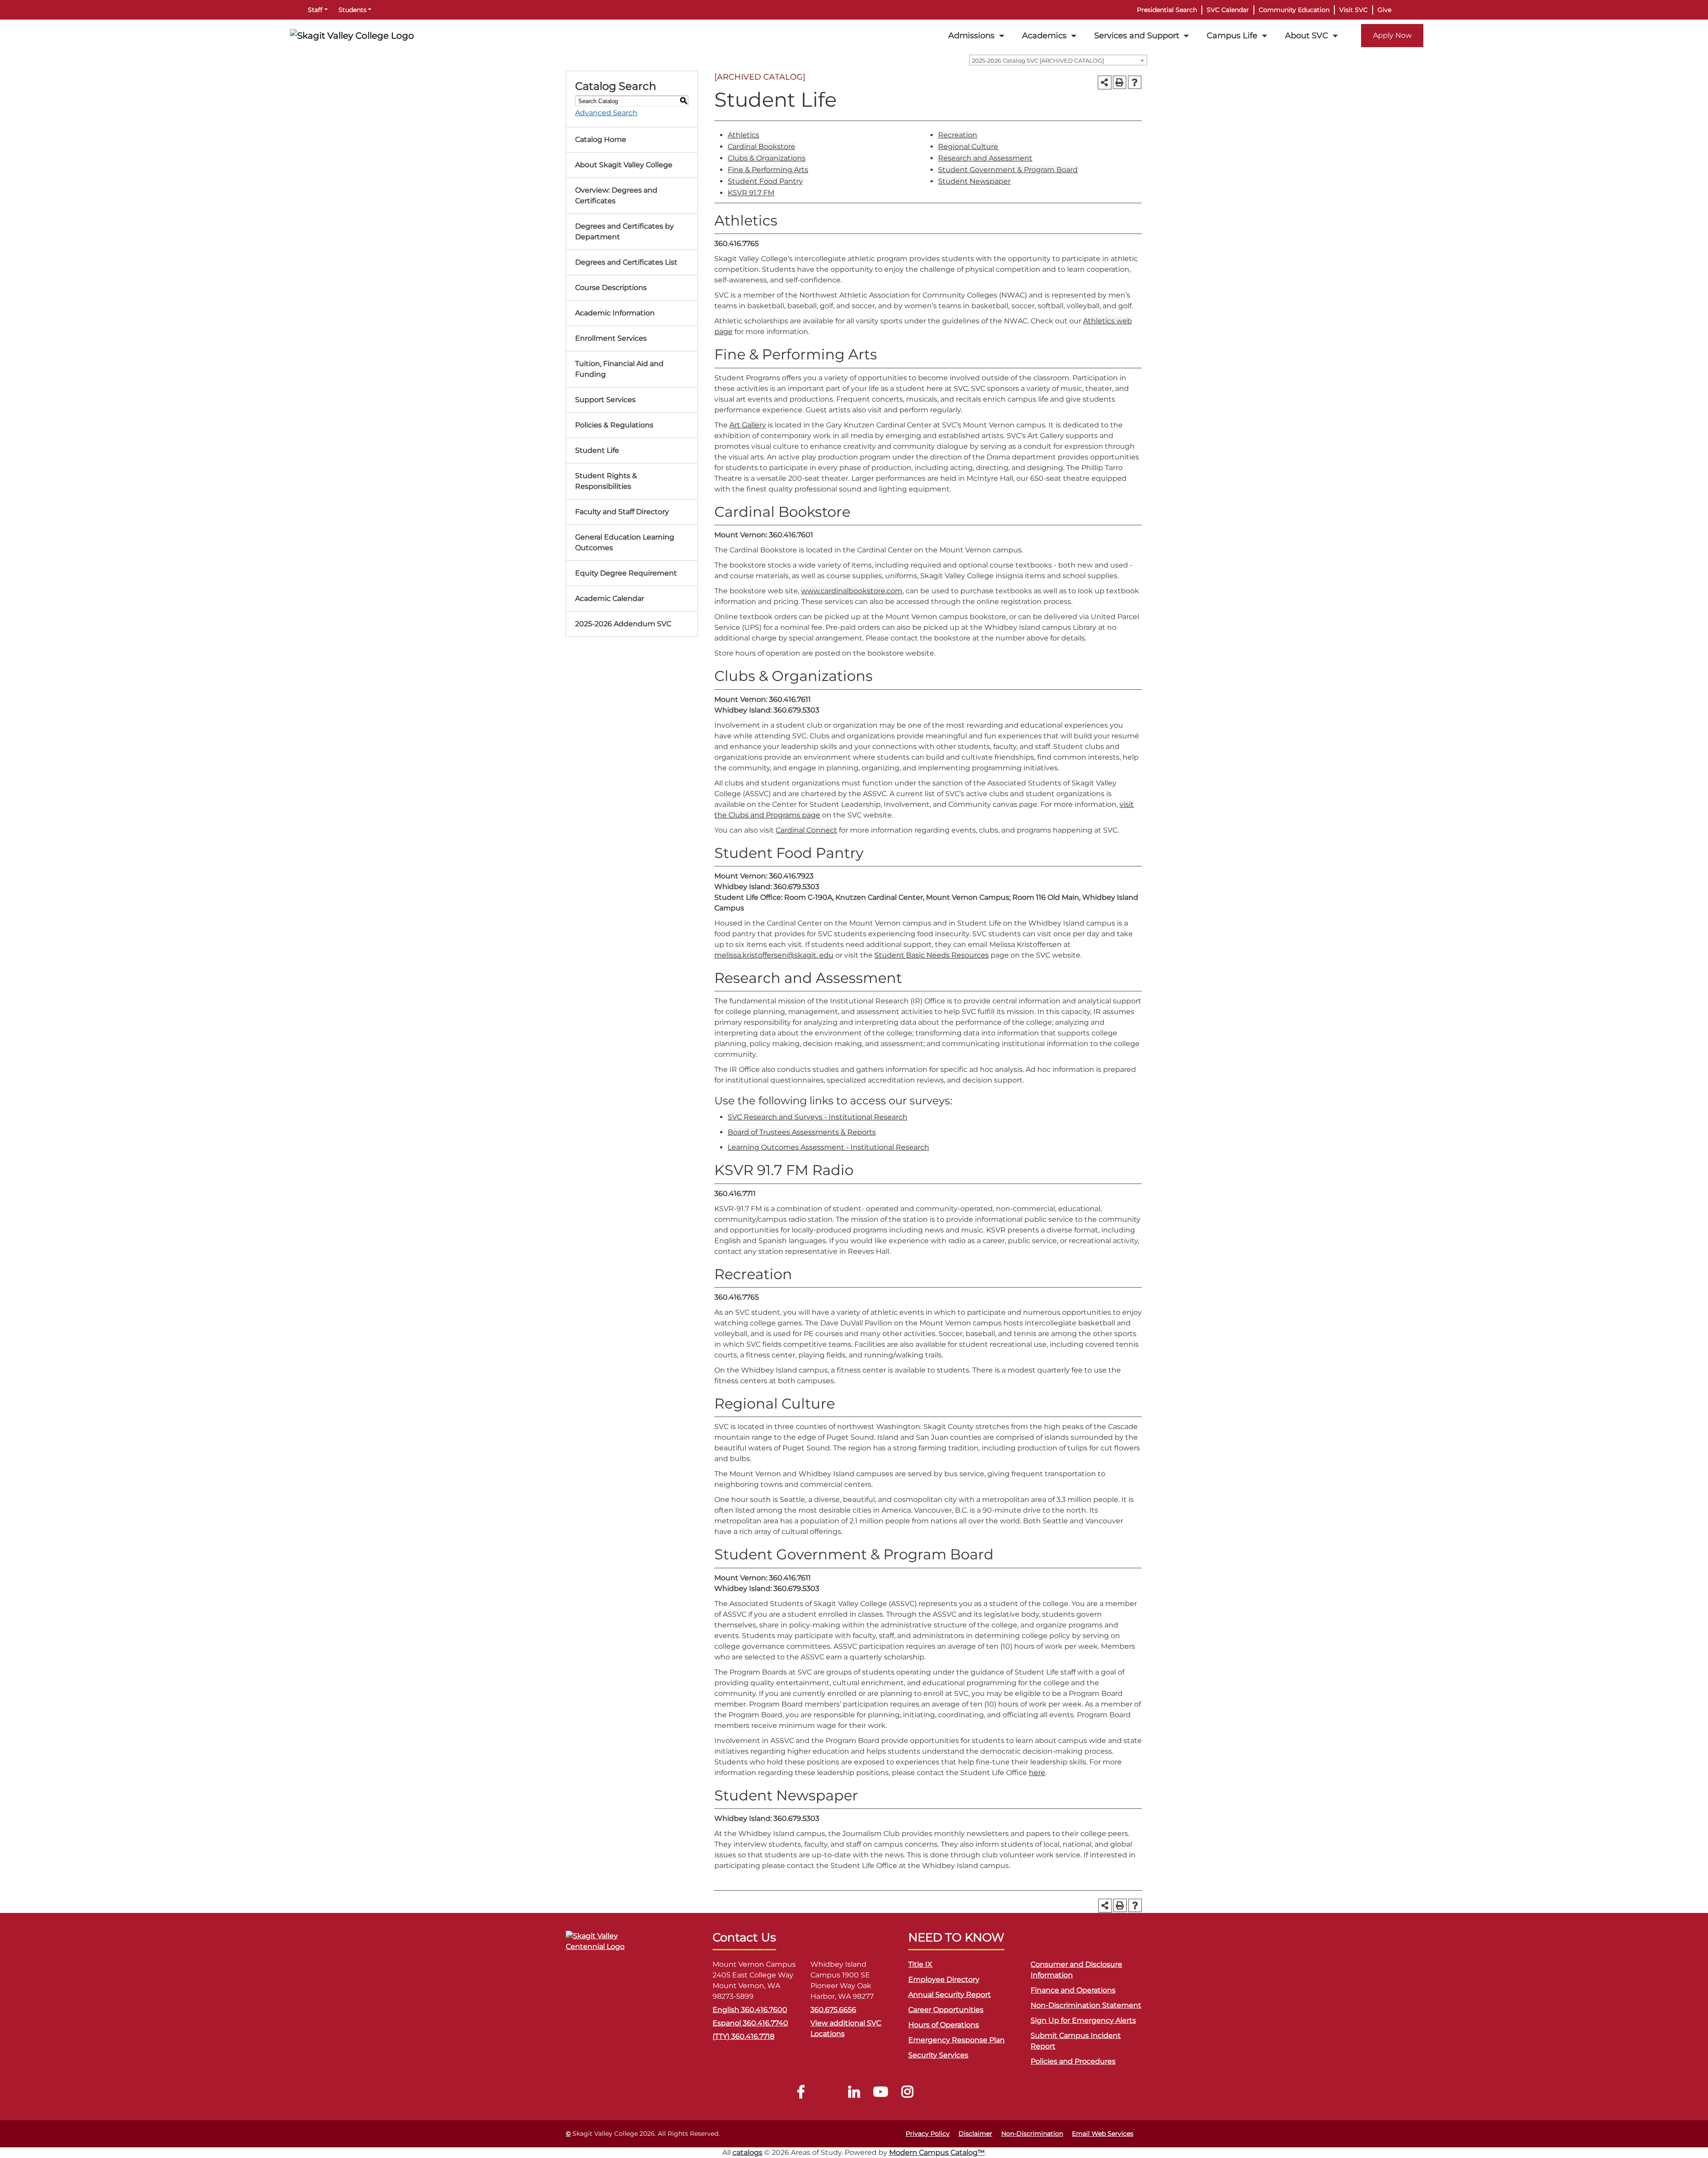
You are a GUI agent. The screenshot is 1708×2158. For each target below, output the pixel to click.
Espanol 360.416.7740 (750, 2023)
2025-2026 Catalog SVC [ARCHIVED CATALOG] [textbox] (1038, 60)
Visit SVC (1354, 10)
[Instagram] (907, 2094)
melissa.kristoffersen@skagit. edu (774, 955)
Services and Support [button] (1137, 35)
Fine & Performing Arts (768, 170)
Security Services (938, 2055)
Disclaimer (975, 2134)
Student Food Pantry (765, 181)
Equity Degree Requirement (626, 573)
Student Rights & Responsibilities (606, 481)
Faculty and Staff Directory (622, 512)
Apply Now (1392, 35)
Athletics (743, 135)
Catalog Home (601, 139)
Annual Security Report (950, 1995)
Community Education (1294, 10)
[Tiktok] (827, 2094)
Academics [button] (1044, 35)
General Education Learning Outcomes (625, 542)
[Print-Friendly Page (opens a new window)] (1120, 82)
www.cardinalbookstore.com (852, 591)
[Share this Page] (1105, 83)
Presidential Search (1167, 10)
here (1037, 1773)
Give (1384, 10)
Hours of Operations (944, 2025)
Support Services (605, 400)
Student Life (597, 450)
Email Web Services (1103, 2134)
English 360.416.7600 (750, 2010)
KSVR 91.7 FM (751, 193)
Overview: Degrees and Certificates (616, 195)
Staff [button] (315, 10)
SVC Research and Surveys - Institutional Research (818, 1117)
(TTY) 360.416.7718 (743, 2036)
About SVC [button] (1307, 35)
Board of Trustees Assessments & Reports (802, 1132)
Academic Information (615, 313)
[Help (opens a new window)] (1135, 82)
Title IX (920, 1964)
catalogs (747, 2152)
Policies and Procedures (1073, 2061)
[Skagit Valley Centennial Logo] (610, 1945)
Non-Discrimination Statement (1086, 2005)
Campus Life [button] (1232, 35)
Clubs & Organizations (767, 158)
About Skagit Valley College (624, 165)
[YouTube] (881, 2094)
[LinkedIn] (854, 2094)
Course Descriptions (611, 288)
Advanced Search (606, 113)
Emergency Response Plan (957, 2040)
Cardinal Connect (806, 830)
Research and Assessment (985, 158)
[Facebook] (801, 2094)
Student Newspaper (974, 181)
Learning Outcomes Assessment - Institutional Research (828, 1147)
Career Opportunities (946, 2010)
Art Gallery (748, 425)
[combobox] (1058, 60)
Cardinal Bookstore (761, 147)
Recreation (958, 135)
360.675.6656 (833, 2010)
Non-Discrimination (1032, 2134)
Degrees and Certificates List (626, 262)
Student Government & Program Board (1008, 170)
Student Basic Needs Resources (932, 955)
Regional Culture (968, 147)
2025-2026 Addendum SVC (623, 624)
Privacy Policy (928, 2134)
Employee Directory (944, 1979)
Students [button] (352, 10)
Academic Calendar (610, 598)
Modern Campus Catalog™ (937, 2152)
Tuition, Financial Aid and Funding (619, 369)
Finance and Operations (1073, 1990)
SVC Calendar (1228, 10)
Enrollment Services (611, 338)
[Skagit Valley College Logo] (352, 36)
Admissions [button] (971, 35)
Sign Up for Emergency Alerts (1083, 2020)
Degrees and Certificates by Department (624, 232)
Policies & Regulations (614, 425)
